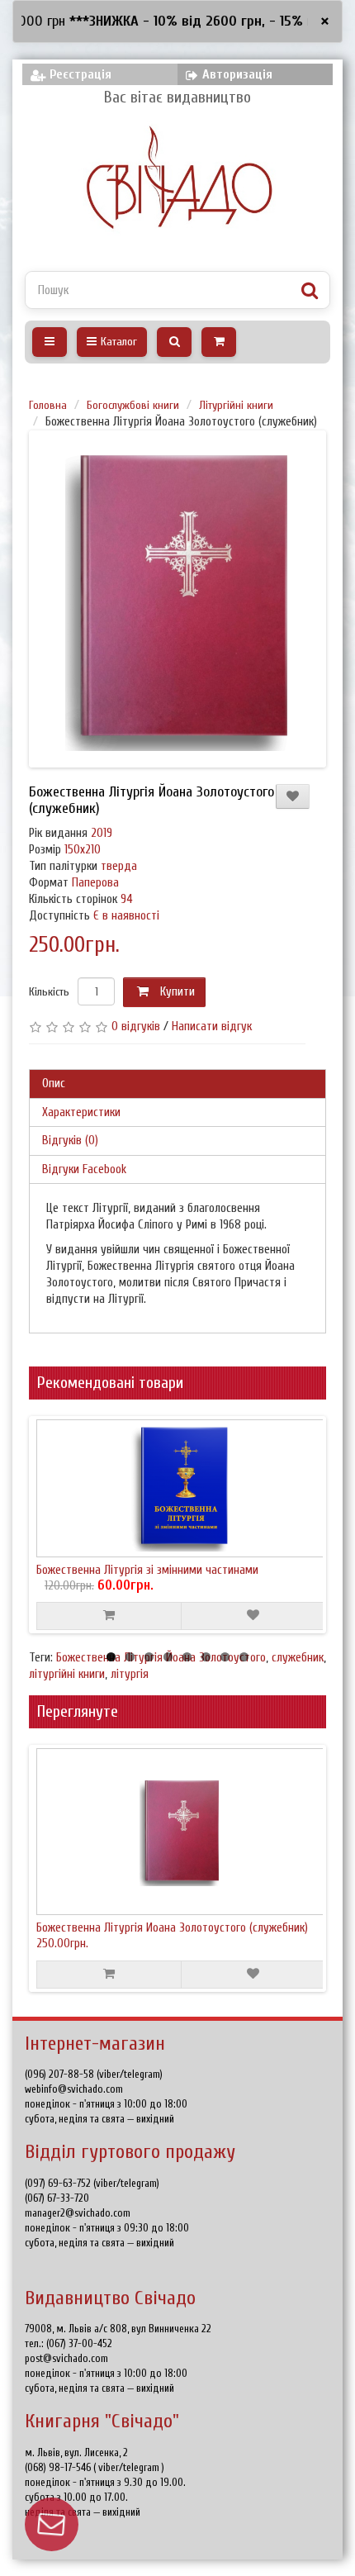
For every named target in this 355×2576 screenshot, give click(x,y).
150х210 (83, 850)
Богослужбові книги (133, 405)
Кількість (49, 992)
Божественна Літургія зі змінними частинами (147, 1570)
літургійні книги (67, 1674)
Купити (176, 992)
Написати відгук (212, 1027)
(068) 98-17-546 (59, 2467)
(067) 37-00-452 (79, 2343)
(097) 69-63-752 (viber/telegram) (92, 2183)
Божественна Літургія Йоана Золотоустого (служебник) (172, 1928)
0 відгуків (136, 1027)
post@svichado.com (66, 2358)
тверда (119, 866)
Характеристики (81, 1112)
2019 (102, 833)
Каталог (119, 342)
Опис (54, 1084)
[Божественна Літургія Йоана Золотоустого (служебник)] (181, 599)
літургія (130, 1674)
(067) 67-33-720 (57, 2198)
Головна (48, 405)
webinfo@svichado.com (74, 2089)
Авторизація (237, 74)
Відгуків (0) (70, 1141)
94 (127, 899)
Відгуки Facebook (84, 1169)
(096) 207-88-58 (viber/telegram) (94, 2074)
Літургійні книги (236, 405)
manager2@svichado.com (78, 2213)
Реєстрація (80, 74)
